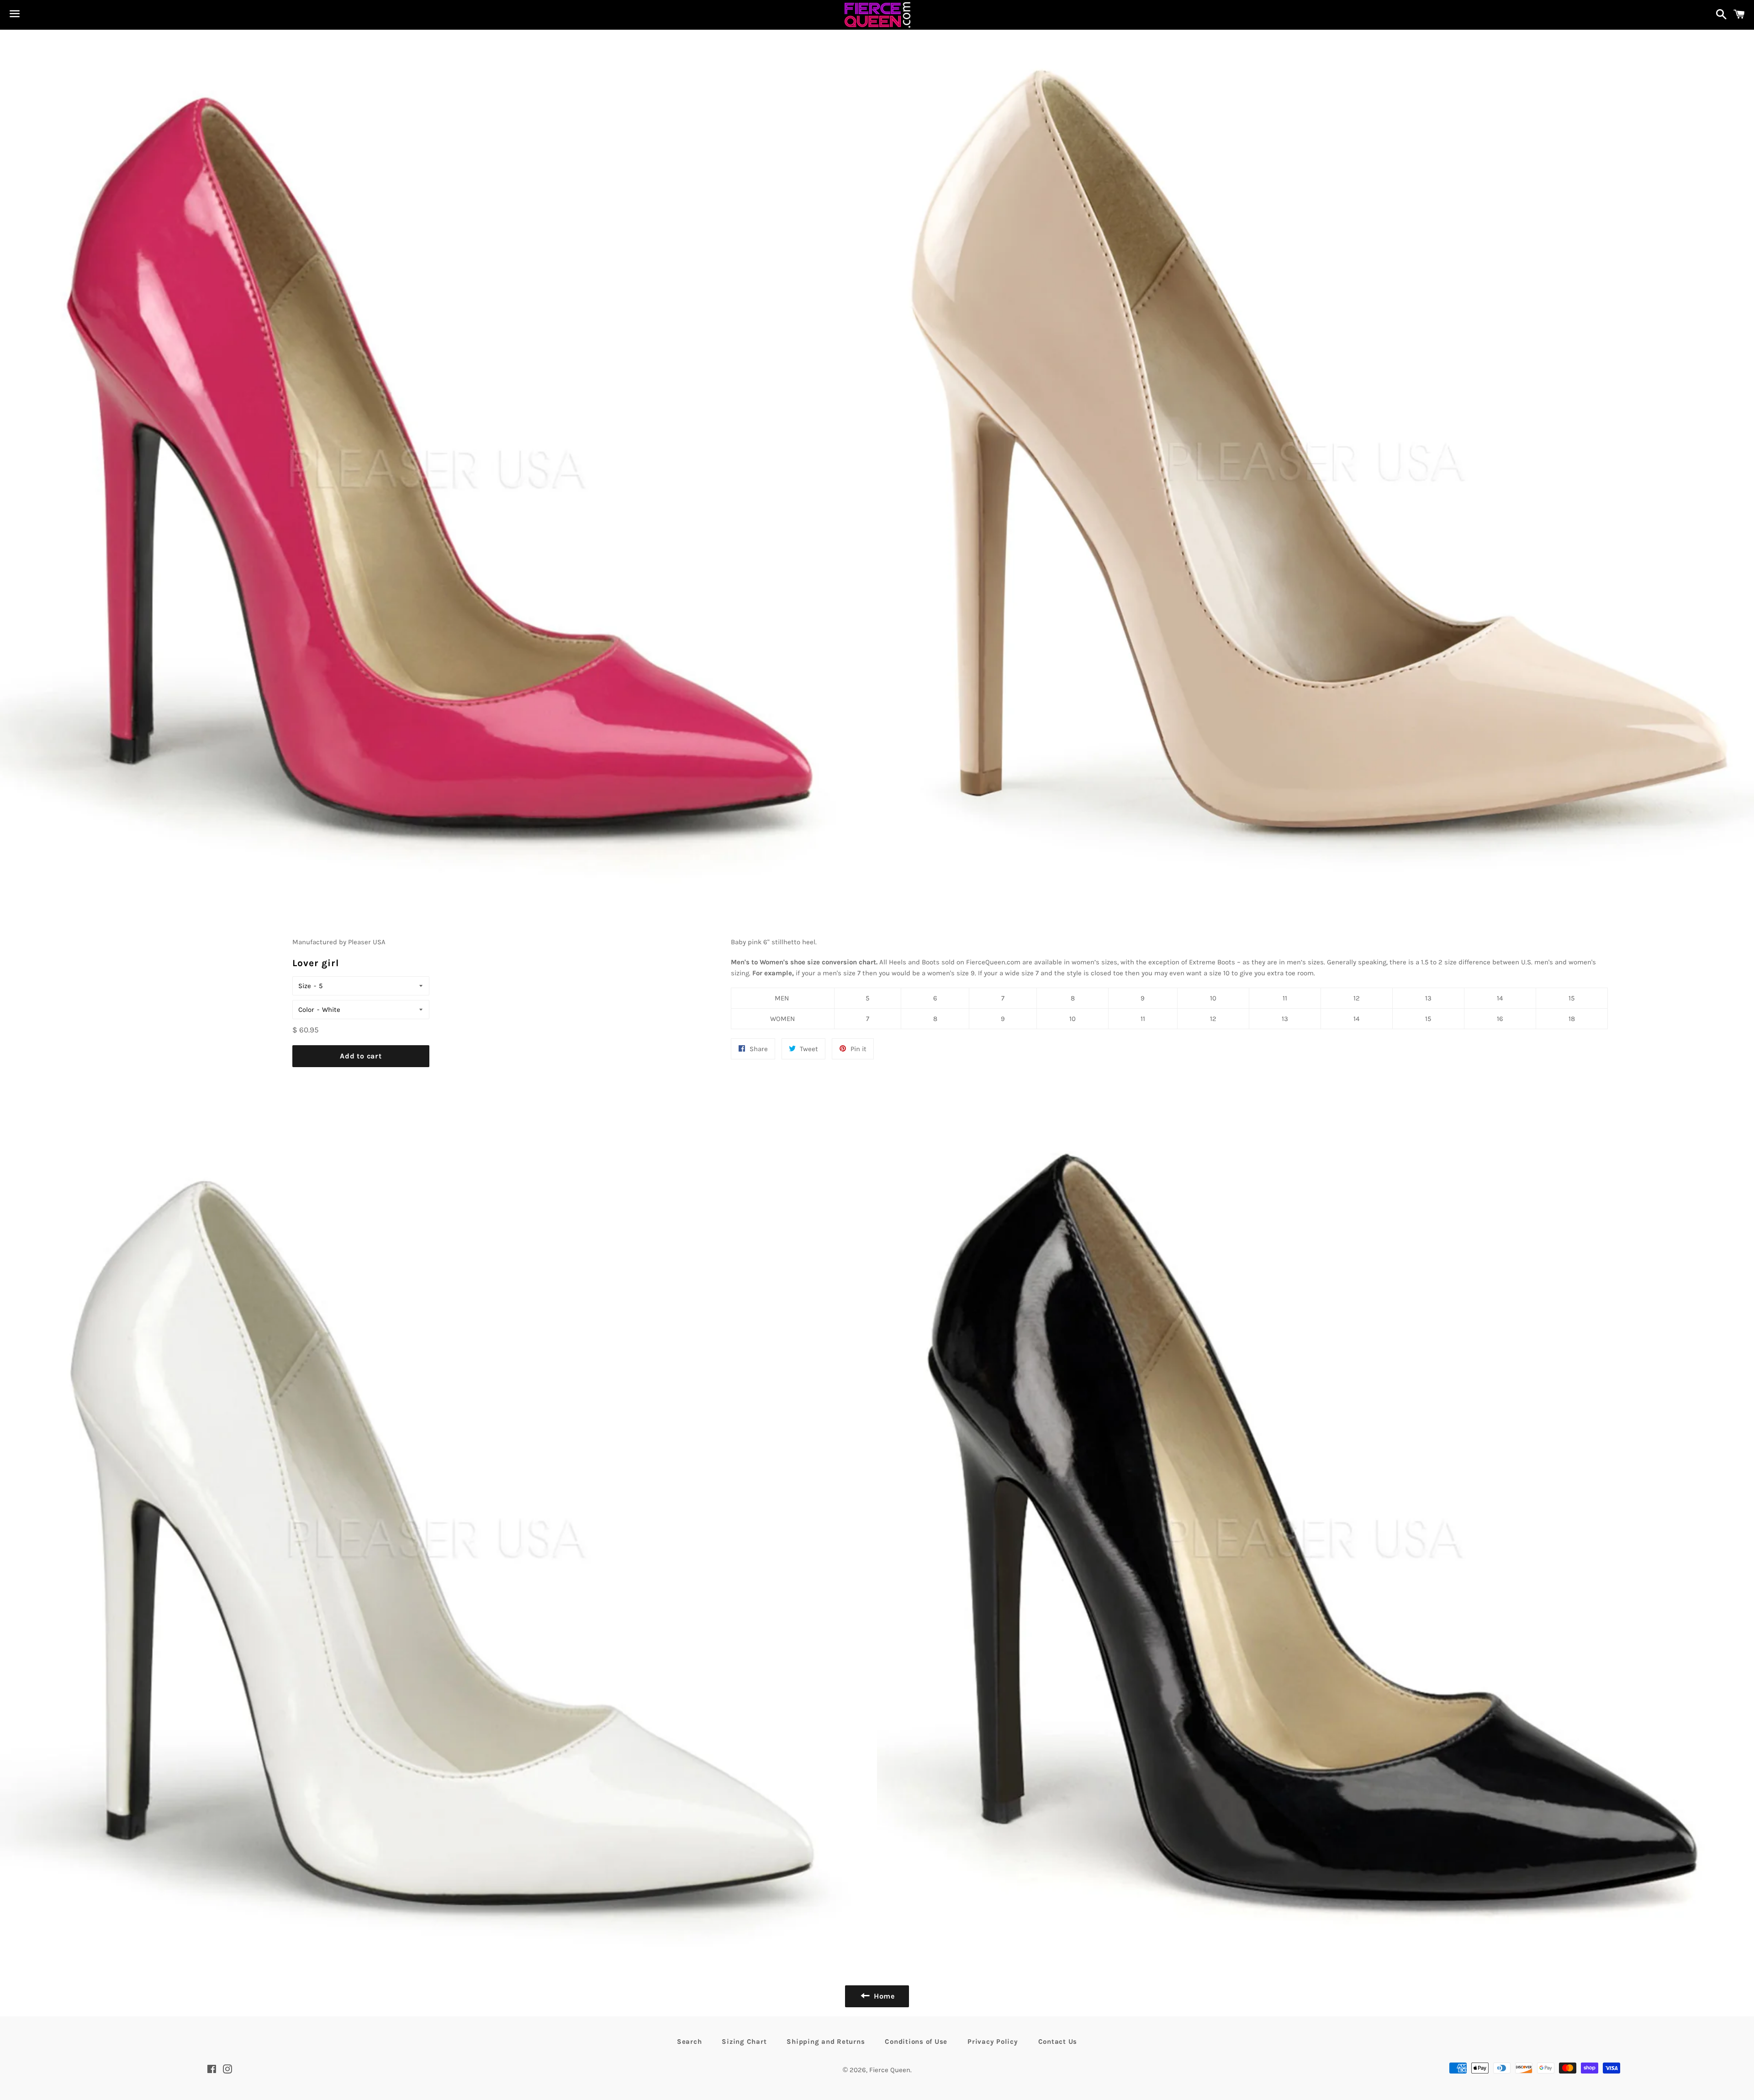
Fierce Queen (890, 2070)
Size (305, 986)
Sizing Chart (744, 2042)
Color (306, 1010)
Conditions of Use (916, 2042)
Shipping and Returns (826, 2042)
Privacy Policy (993, 2042)
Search (689, 2042)
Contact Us (1058, 2042)
